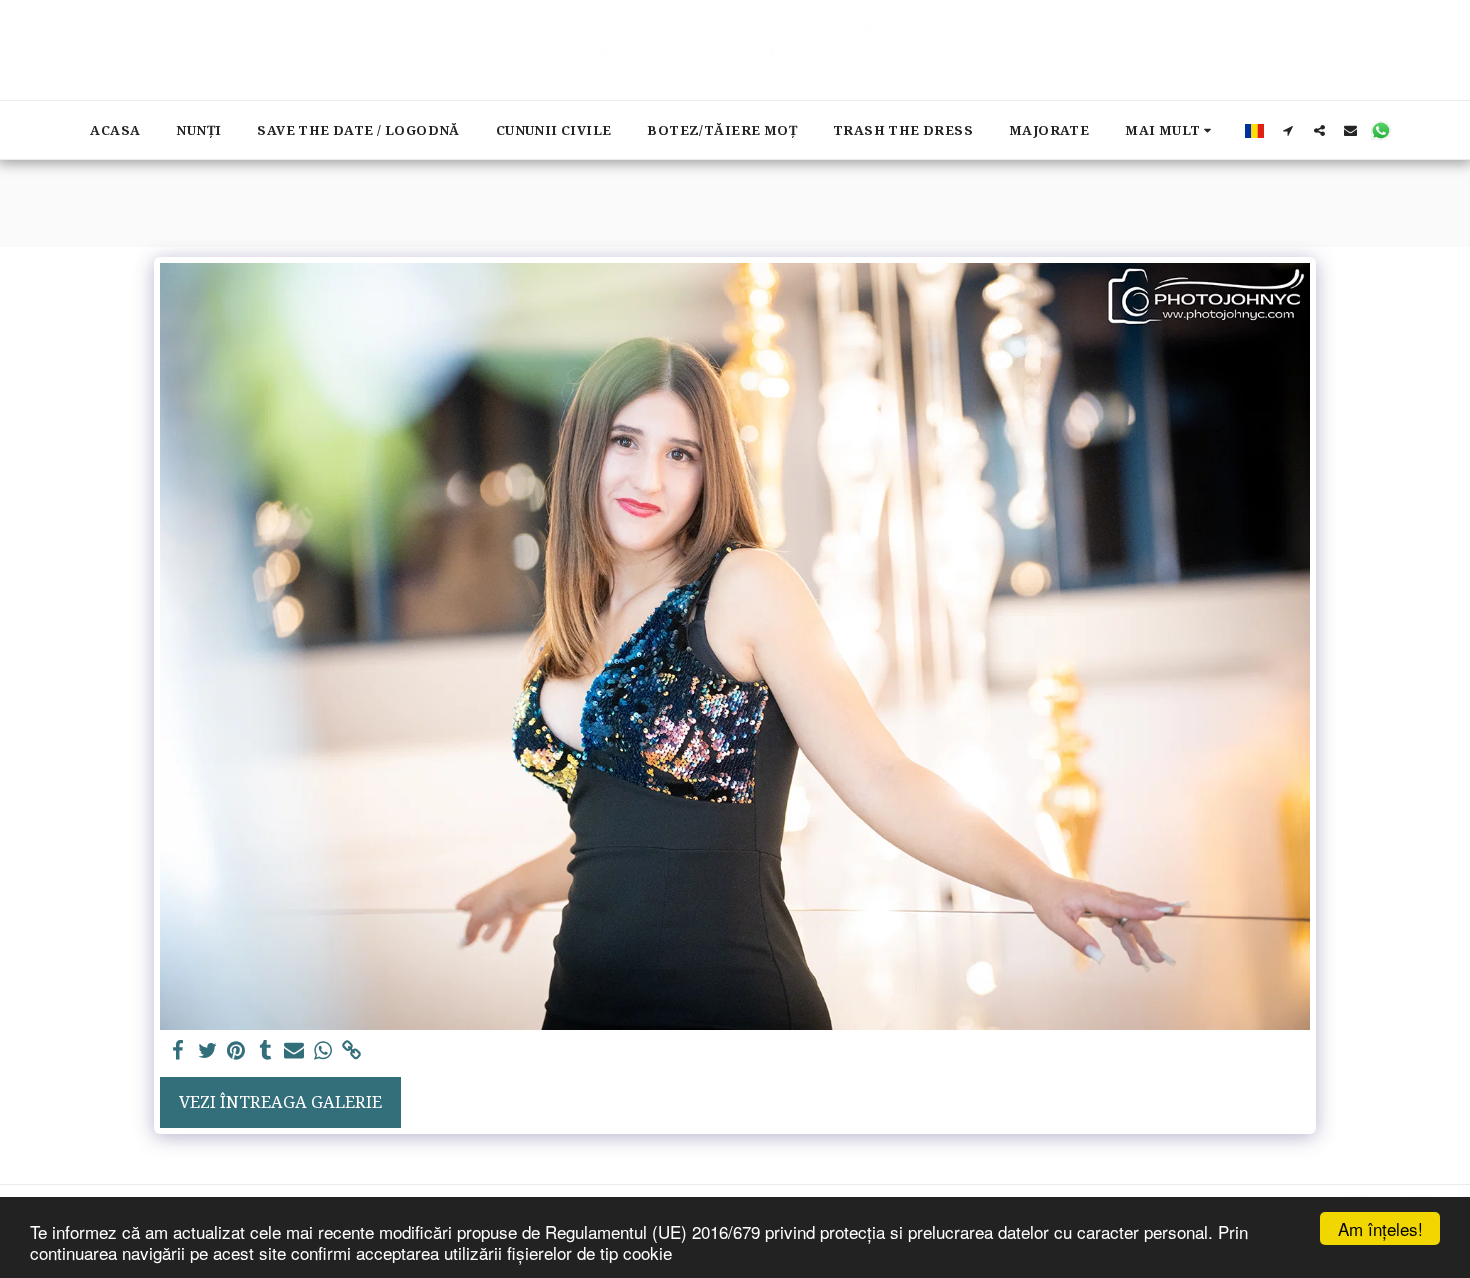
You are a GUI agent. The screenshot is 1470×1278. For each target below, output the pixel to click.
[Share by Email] (294, 1051)
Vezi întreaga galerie (280, 1101)
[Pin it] (236, 1051)
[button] (1288, 130)
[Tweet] (207, 1051)
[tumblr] (265, 1051)
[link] (351, 1051)
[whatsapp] (323, 1051)
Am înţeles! (1380, 1228)
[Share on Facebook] (178, 1051)
